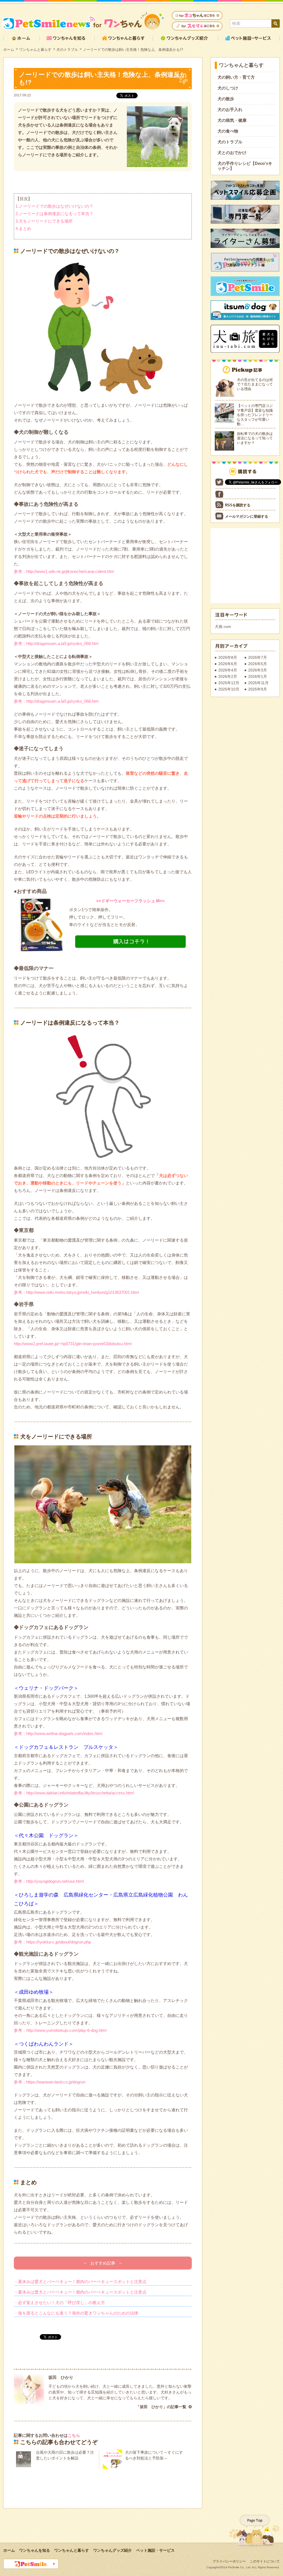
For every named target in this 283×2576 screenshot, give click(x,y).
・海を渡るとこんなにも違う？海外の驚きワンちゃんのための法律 (76, 2313)
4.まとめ (23, 228)
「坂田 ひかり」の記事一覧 (161, 2407)
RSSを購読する (238, 505)
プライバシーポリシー (229, 2561)
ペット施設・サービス (155, 2550)
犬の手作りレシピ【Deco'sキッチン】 (245, 166)
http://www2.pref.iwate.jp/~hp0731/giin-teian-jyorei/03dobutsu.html (73, 1344)
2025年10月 (229, 689)
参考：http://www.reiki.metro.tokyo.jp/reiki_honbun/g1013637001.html (76, 1292)
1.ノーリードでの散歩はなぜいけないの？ (54, 206)
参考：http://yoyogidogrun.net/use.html (49, 1881)
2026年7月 (258, 657)
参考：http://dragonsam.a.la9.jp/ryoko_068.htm (56, 643)
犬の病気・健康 (232, 120)
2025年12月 (229, 683)
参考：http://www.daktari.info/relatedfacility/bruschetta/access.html (74, 1793)
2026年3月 (258, 670)
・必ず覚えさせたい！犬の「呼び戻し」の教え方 (59, 2303)
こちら (74, 2435)
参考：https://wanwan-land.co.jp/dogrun (50, 2082)
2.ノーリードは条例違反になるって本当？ (54, 214)
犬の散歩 (226, 99)
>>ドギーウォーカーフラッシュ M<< (130, 901)
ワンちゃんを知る (35, 2550)
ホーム (9, 50)
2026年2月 (228, 676)
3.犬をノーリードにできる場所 (44, 221)
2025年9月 (258, 689)
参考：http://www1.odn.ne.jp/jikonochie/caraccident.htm (64, 571)
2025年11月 (258, 683)
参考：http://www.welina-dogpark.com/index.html (58, 1733)
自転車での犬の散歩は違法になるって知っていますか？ (255, 438)
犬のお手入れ (230, 109)
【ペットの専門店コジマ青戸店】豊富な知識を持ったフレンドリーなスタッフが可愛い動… (255, 415)
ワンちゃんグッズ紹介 (112, 2550)
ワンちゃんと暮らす (35, 50)
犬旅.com (223, 626)
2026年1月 (258, 676)
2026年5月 (258, 664)
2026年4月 (228, 670)
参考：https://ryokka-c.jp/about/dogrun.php (52, 1942)
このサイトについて (265, 2561)
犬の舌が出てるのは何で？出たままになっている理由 (255, 384)
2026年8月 (228, 657)
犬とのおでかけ (232, 153)
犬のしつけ (228, 88)
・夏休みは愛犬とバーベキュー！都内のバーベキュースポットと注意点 (80, 2282)
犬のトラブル (67, 50)
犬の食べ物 (228, 131)
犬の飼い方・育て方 (236, 77)
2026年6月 (228, 664)
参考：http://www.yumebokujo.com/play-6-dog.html (60, 2030)
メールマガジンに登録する (247, 516)
